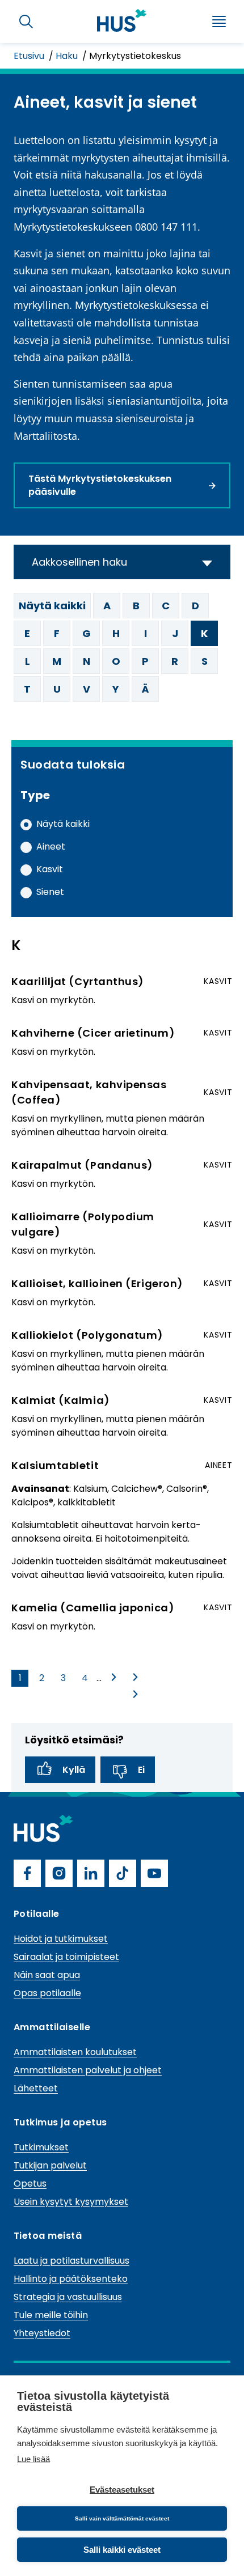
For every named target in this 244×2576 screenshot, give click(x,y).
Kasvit (50, 869)
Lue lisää (33, 2459)
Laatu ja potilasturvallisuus (71, 2261)
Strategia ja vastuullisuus (68, 2297)
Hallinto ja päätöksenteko (71, 2279)
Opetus (30, 2184)
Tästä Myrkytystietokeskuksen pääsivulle (100, 485)
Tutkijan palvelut (50, 2165)
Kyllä (74, 1770)
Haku (68, 56)
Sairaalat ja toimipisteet (66, 1957)
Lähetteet (36, 2088)
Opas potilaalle (47, 1993)
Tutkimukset (41, 2147)
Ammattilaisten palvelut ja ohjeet (88, 2070)
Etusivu (30, 56)
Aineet (51, 846)
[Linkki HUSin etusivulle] (122, 20)
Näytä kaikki (52, 606)
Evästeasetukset (122, 2490)
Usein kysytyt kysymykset (71, 2202)
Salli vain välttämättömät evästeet (122, 2518)
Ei (141, 1770)
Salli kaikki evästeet (122, 2550)
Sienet (50, 892)
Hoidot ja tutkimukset (61, 1939)
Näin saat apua (47, 1975)
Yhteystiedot (42, 2333)
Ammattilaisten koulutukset (75, 2052)
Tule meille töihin (51, 2315)
